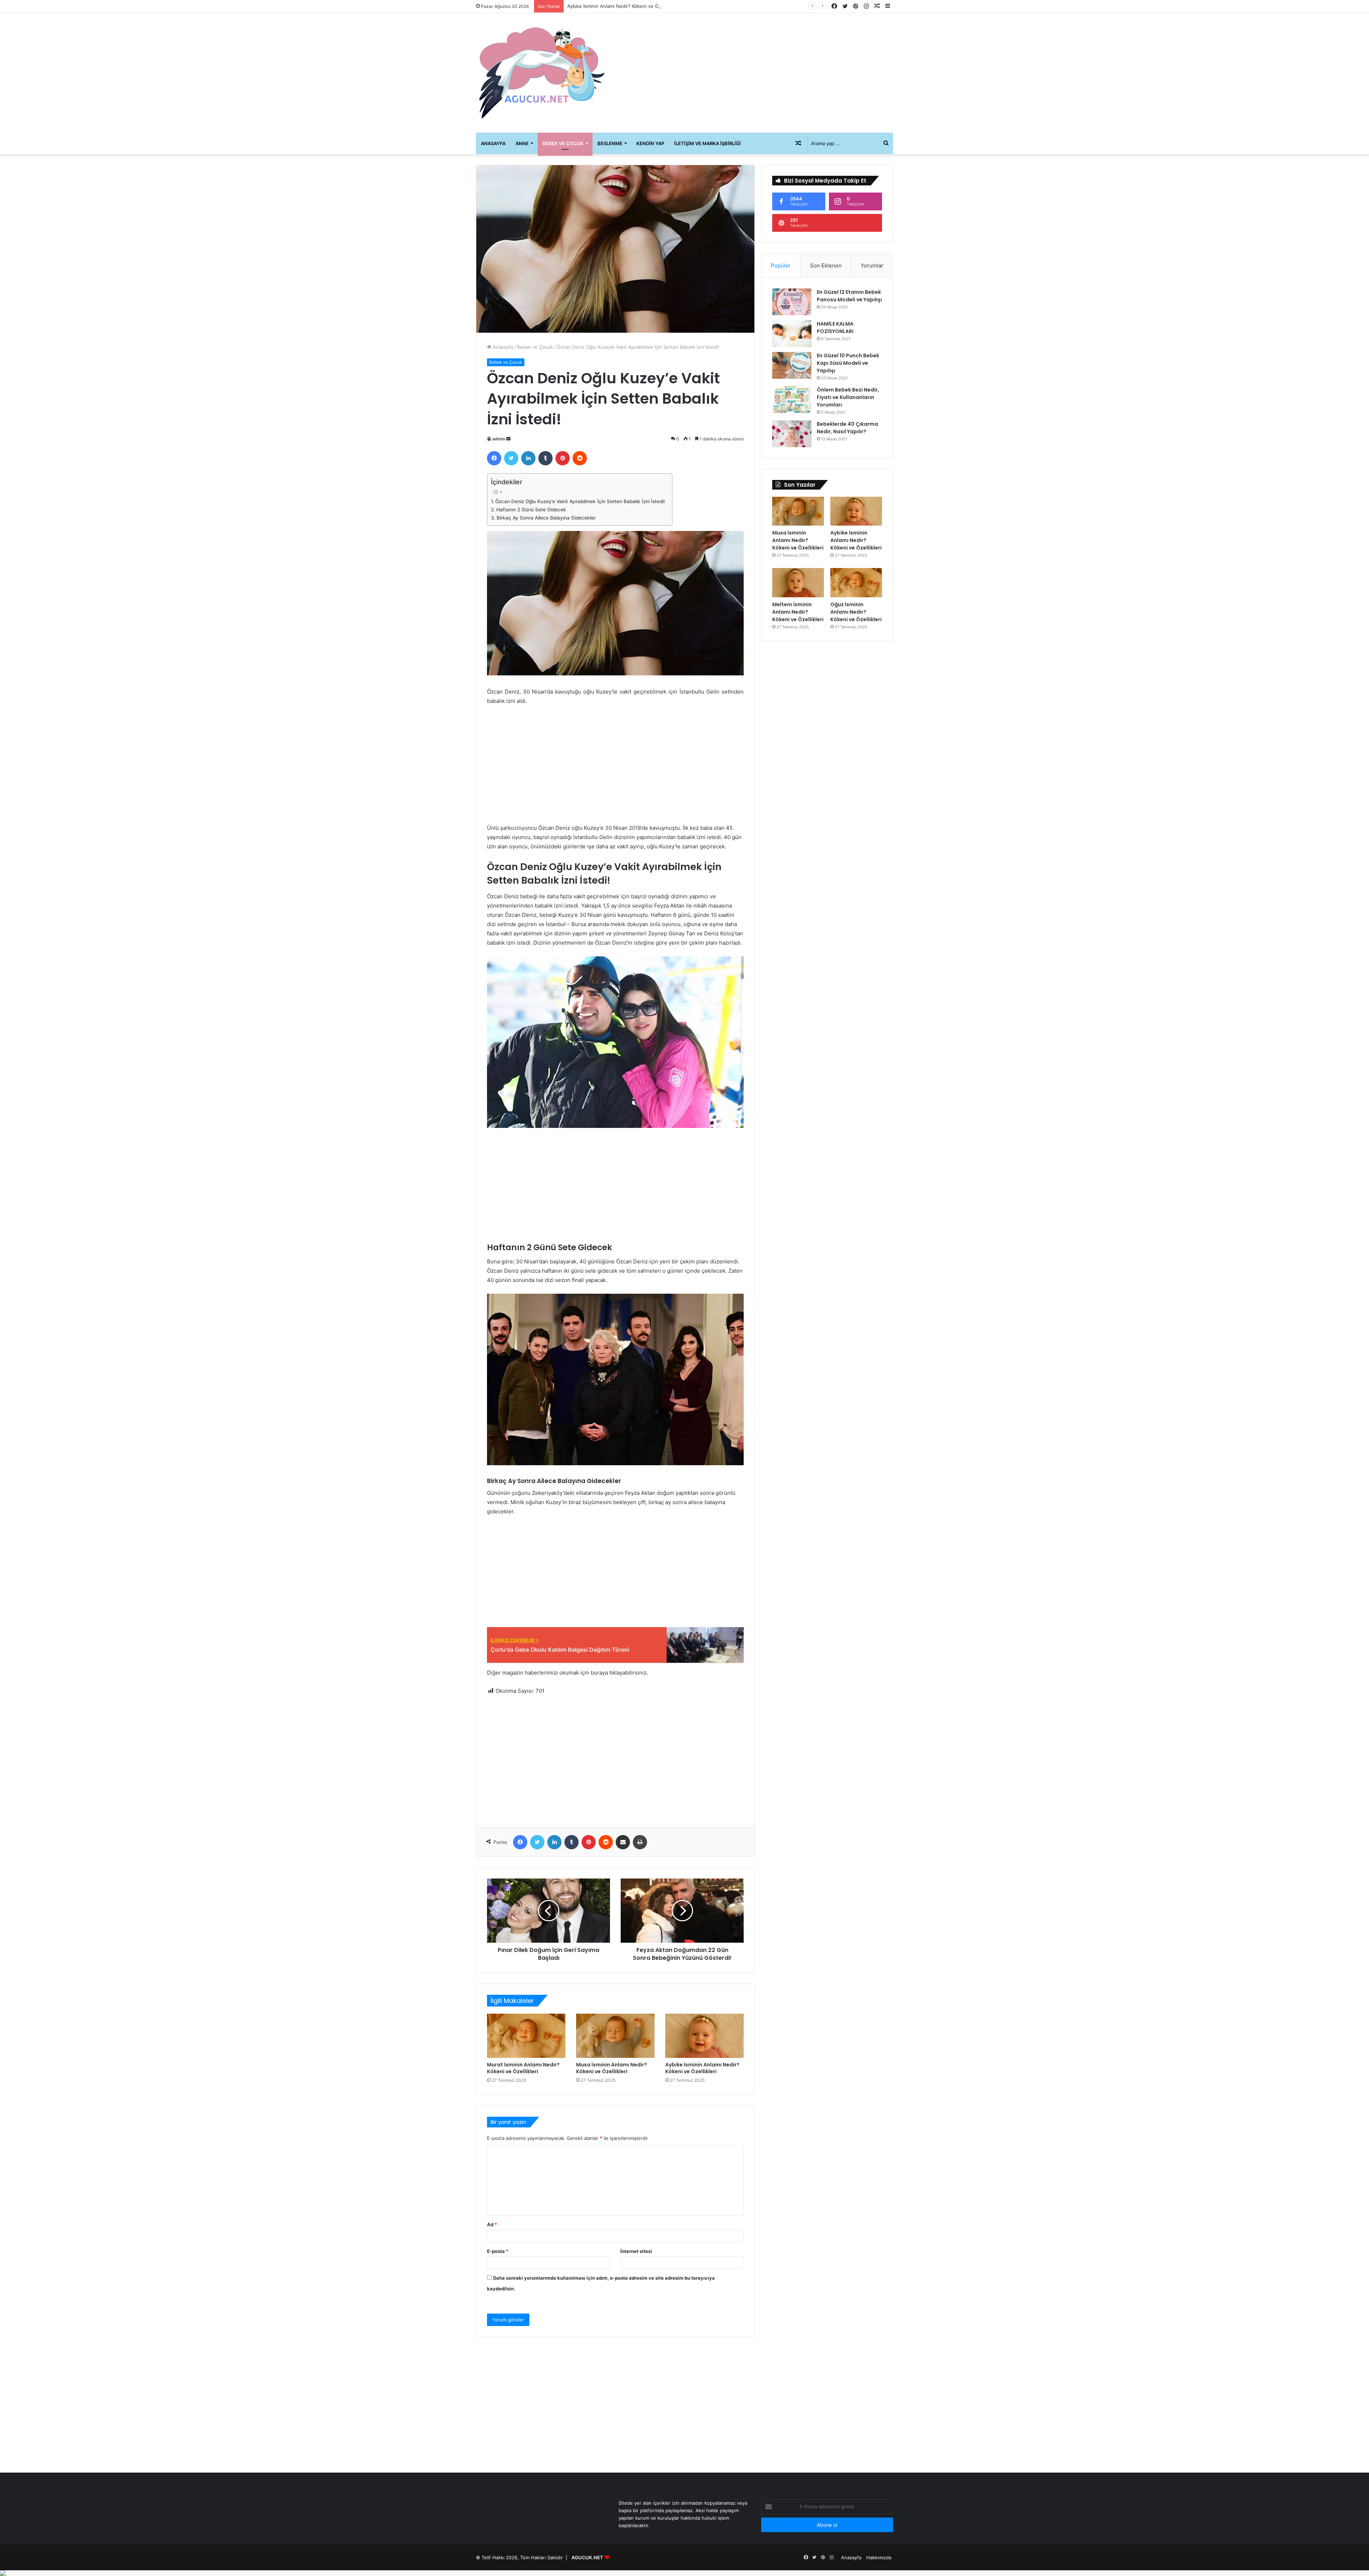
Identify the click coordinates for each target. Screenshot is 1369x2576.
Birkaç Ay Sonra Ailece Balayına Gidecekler (546, 518)
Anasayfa (493, 143)
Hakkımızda (879, 2557)
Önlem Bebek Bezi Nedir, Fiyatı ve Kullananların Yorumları (848, 397)
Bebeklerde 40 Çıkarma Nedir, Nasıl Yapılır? (847, 428)
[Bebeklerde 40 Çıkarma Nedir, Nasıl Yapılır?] (792, 434)
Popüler (781, 265)
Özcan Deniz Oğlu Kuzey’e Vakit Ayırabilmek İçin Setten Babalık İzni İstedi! (580, 501)
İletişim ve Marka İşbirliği (707, 143)
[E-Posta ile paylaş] (623, 1842)
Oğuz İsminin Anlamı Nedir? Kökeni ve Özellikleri (856, 612)
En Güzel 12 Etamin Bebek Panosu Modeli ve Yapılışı (849, 296)
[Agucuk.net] (542, 73)
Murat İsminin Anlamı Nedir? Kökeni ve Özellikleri (523, 2068)
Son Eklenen (826, 265)
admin (499, 439)
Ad (492, 2224)
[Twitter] (511, 458)
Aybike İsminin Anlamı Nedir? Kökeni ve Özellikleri (702, 2068)
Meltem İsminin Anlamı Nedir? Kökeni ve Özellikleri (623, 6)
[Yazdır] (640, 1842)
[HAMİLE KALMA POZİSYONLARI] (792, 334)
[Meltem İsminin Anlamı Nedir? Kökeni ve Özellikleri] (798, 583)
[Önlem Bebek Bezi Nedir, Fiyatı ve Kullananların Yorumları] (792, 400)
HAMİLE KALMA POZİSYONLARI (835, 328)
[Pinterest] (563, 458)
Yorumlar (872, 265)
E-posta (498, 2251)
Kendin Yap (650, 143)
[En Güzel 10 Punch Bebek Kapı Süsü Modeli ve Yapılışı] (792, 365)
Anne (522, 143)
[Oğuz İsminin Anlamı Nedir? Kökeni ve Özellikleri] (856, 583)
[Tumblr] (545, 458)
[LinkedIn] (528, 458)
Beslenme (610, 143)
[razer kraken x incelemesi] (684, 2573)
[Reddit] (580, 458)
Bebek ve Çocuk (563, 143)
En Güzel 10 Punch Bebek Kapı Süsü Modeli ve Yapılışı (848, 363)
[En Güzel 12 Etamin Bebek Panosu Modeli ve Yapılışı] (792, 302)
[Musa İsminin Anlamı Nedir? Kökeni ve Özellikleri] (615, 2036)
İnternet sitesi (636, 2251)
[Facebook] (494, 458)
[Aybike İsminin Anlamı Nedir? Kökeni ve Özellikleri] (704, 2036)
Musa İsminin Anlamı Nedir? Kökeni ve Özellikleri (612, 2068)
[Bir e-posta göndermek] (508, 439)
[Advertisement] (756, 70)
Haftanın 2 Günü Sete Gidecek (531, 510)
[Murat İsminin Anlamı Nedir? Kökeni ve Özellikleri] (526, 2036)
